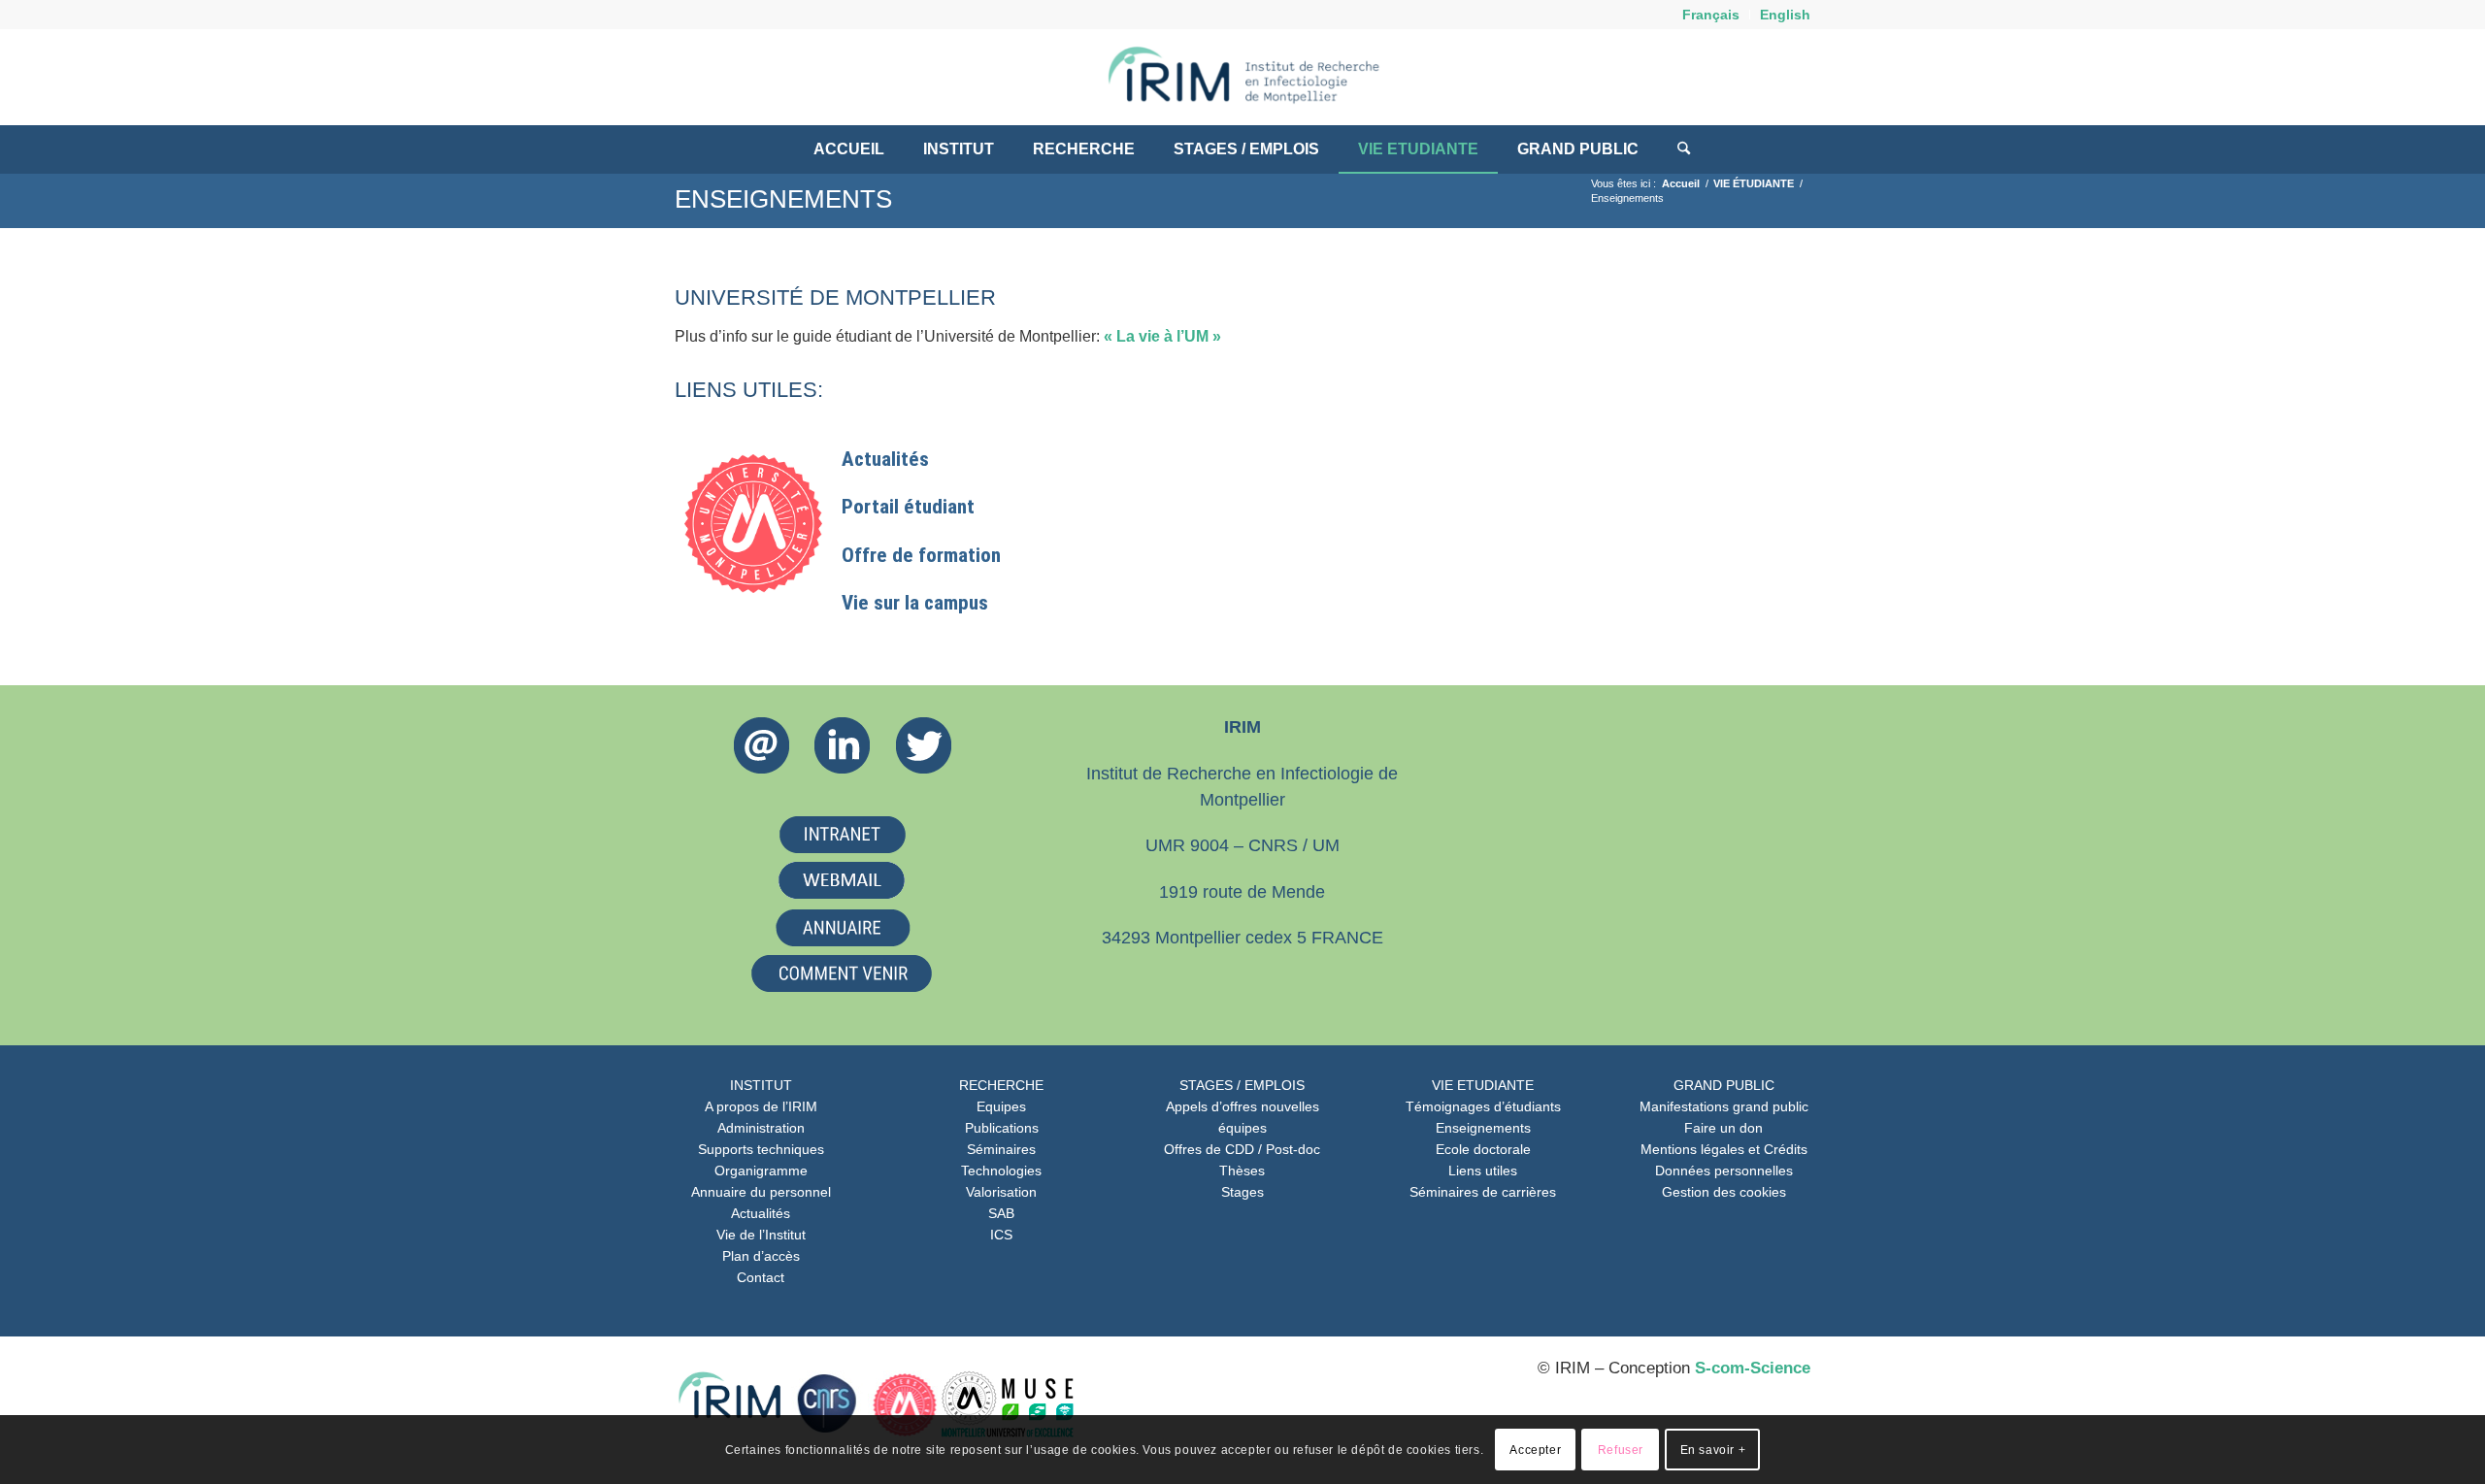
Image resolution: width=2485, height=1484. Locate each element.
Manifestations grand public (1724, 1106)
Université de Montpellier (835, 297)
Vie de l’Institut (761, 1235)
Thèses (1242, 1171)
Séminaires (1001, 1149)
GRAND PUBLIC (1724, 1085)
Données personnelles (1724, 1171)
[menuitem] (1711, 15)
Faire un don (1723, 1128)
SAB (1001, 1213)
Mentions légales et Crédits (1724, 1149)
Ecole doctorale (1483, 1149)
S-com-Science (1753, 1368)
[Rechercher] (1674, 149)
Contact (761, 1277)
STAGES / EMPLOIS (1242, 1085)
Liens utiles (1483, 1171)
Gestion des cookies (1724, 1192)
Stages (1242, 1192)
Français (1711, 15)
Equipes (1001, 1106)
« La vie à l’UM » (1162, 336)
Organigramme (761, 1171)
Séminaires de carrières (1483, 1192)
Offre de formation (921, 555)
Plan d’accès (761, 1256)
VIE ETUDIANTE (1483, 1085)
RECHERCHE (1001, 1085)
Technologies (1001, 1171)
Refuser (1621, 1450)
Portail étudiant (908, 507)
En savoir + (1713, 1450)
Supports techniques (761, 1149)
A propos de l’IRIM (761, 1106)
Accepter (1535, 1450)
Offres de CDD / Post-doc (1242, 1149)
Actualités (761, 1213)
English (1785, 15)
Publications (1002, 1128)
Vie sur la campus (915, 603)
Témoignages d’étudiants (1483, 1106)
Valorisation (1001, 1192)
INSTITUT (761, 1085)
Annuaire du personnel (761, 1192)
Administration (761, 1128)
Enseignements (783, 199)
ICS (1001, 1235)
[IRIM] (1242, 77)
